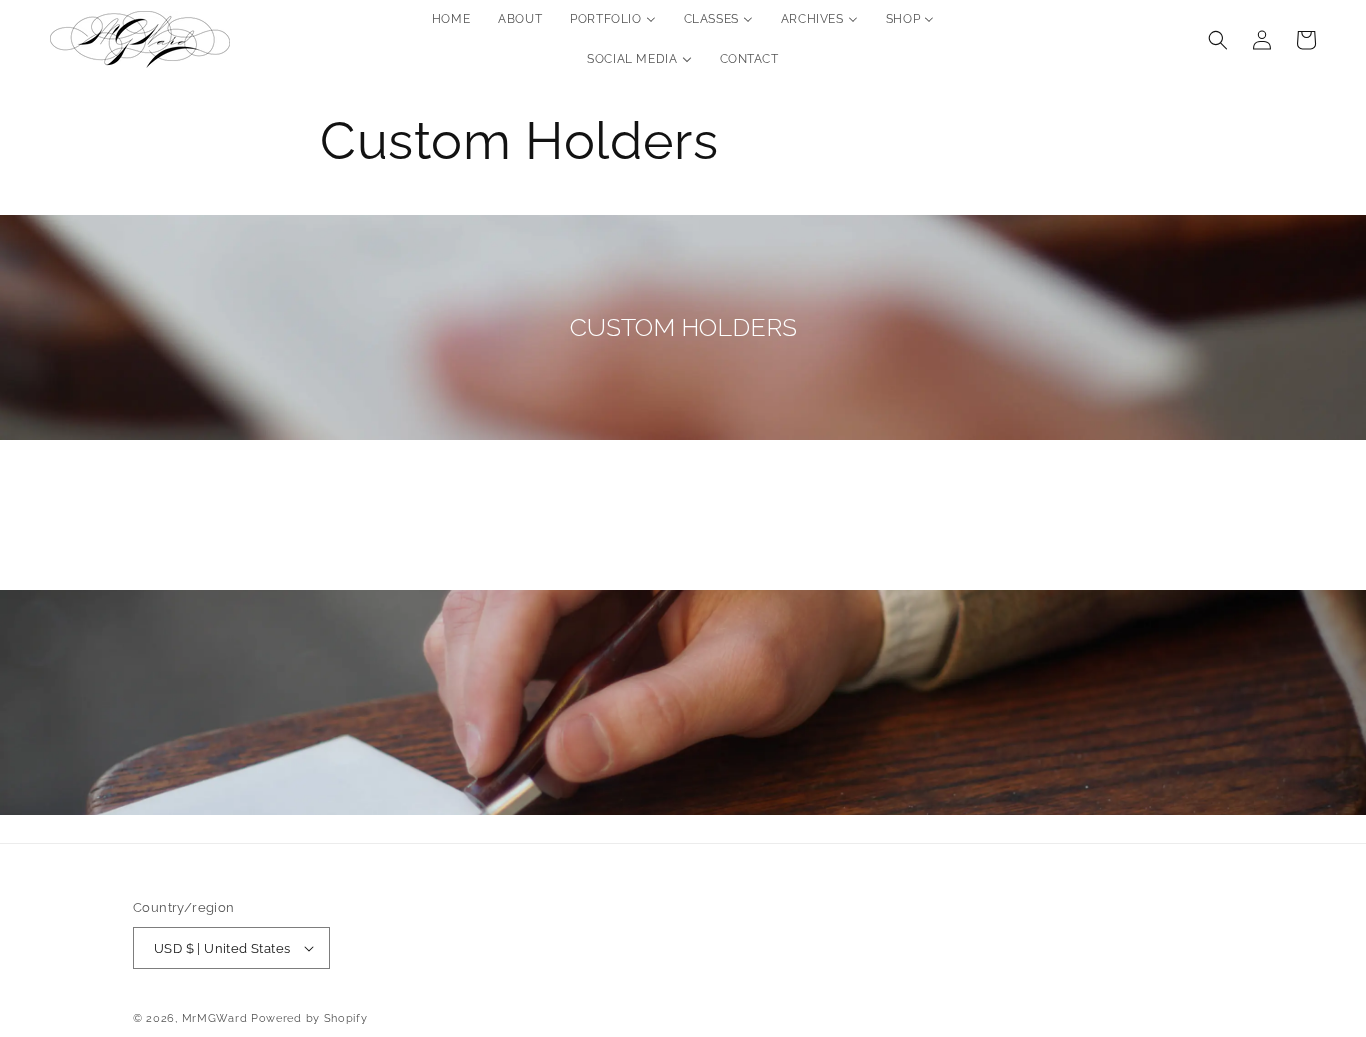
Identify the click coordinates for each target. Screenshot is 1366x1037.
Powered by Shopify (309, 1018)
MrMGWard (215, 1018)
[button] (1218, 40)
